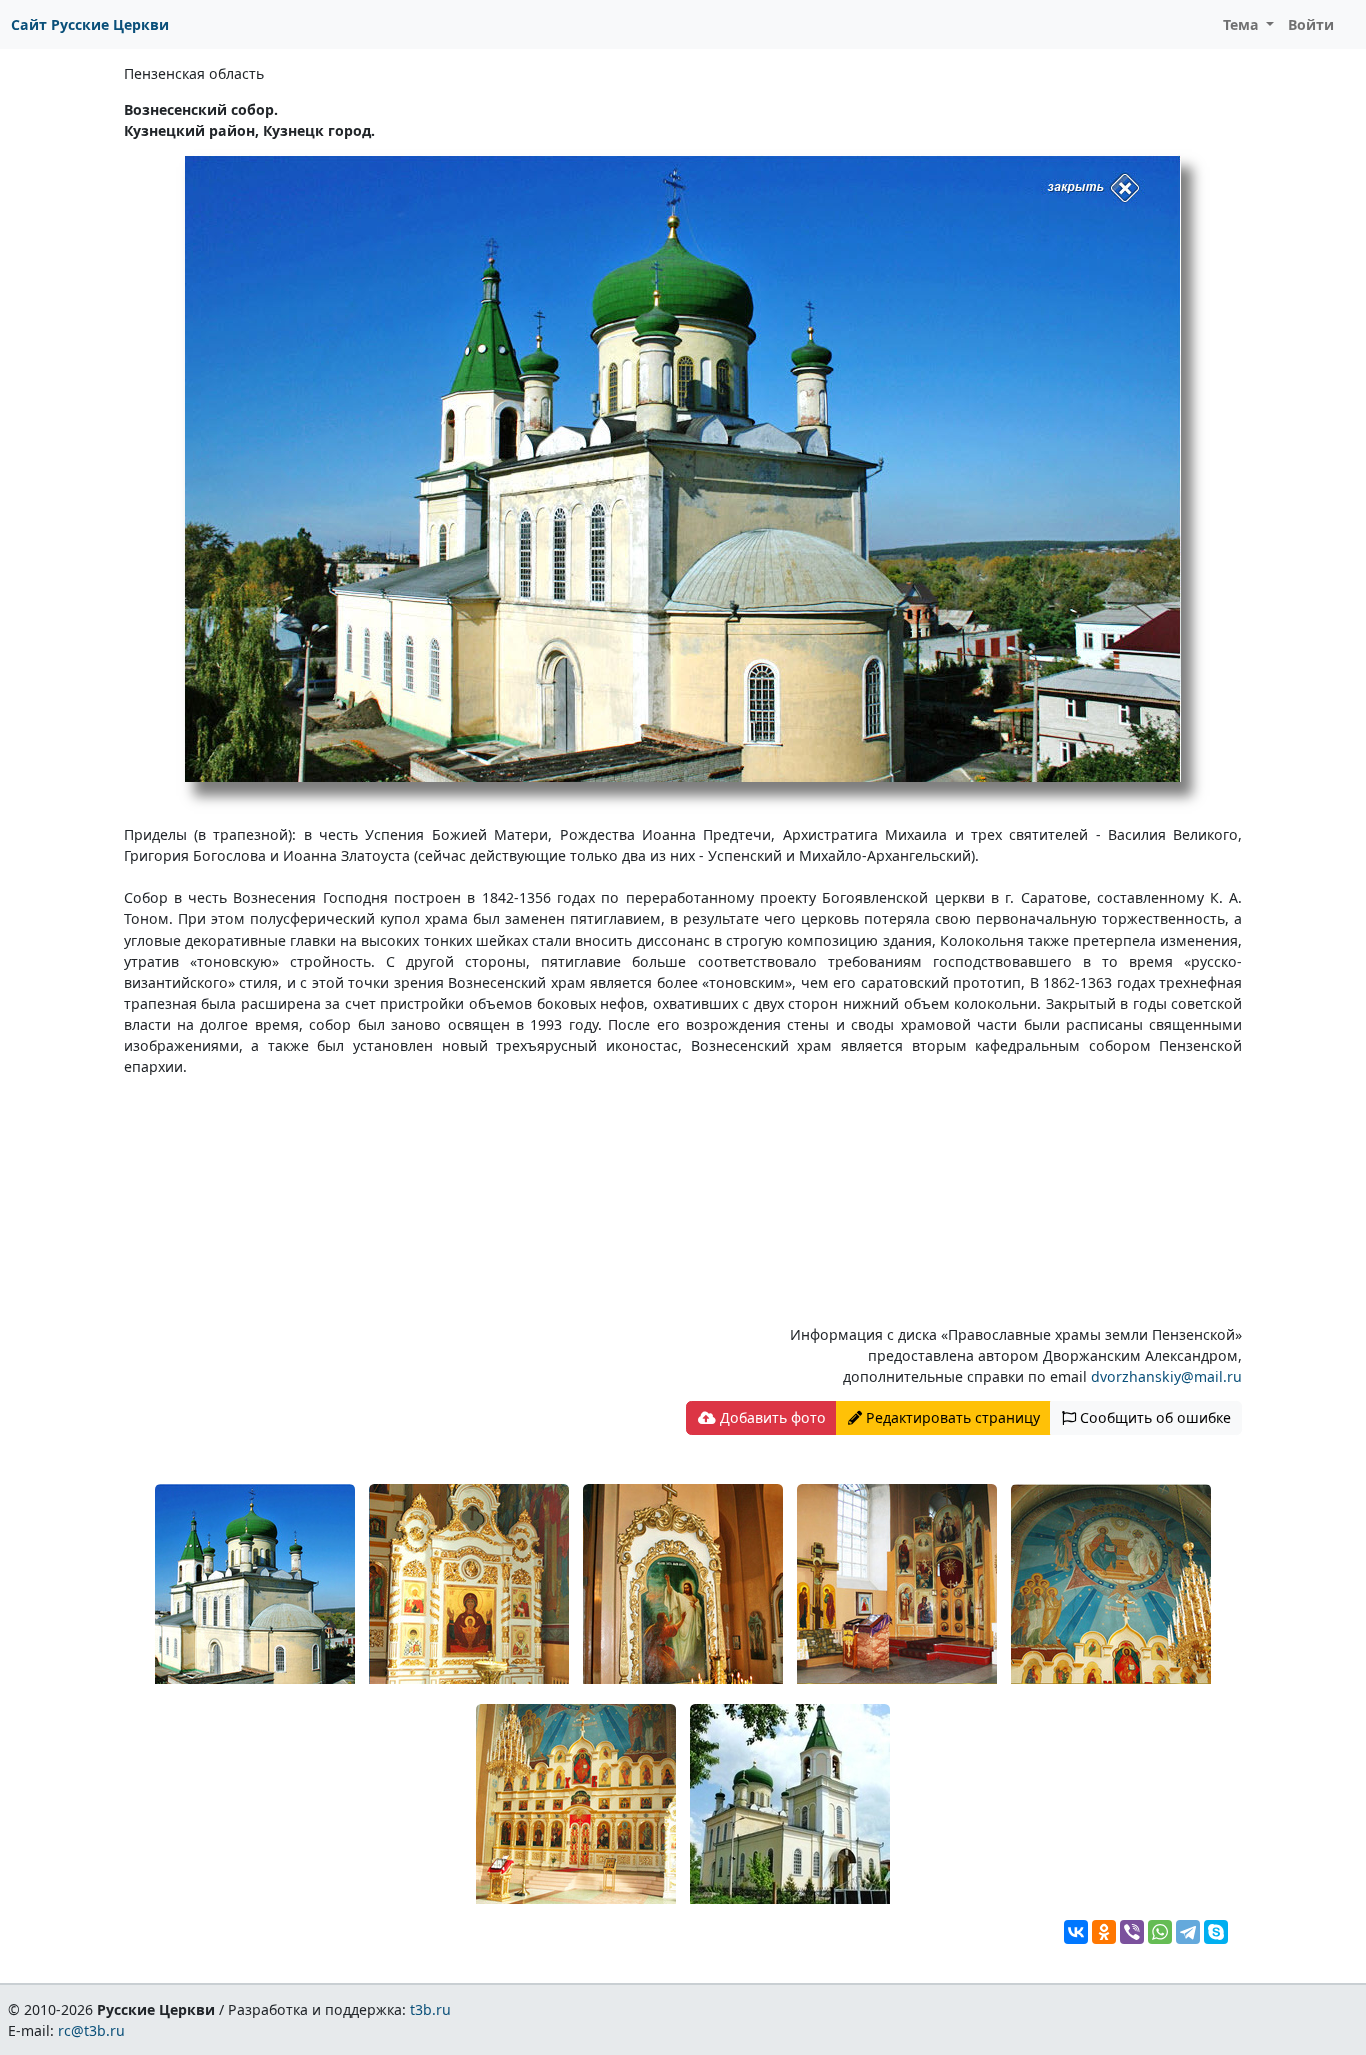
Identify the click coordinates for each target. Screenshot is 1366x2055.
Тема (1243, 24)
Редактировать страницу (951, 1417)
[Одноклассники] (1104, 1932)
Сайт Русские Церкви (90, 24)
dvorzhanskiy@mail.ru (1166, 1376)
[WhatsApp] (1160, 1932)
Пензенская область (194, 73)
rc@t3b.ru (91, 2030)
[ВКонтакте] (1076, 1932)
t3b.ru (430, 2009)
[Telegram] (1188, 1932)
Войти (1311, 24)
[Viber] (1132, 1932)
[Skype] (1216, 1932)
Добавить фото (771, 1417)
